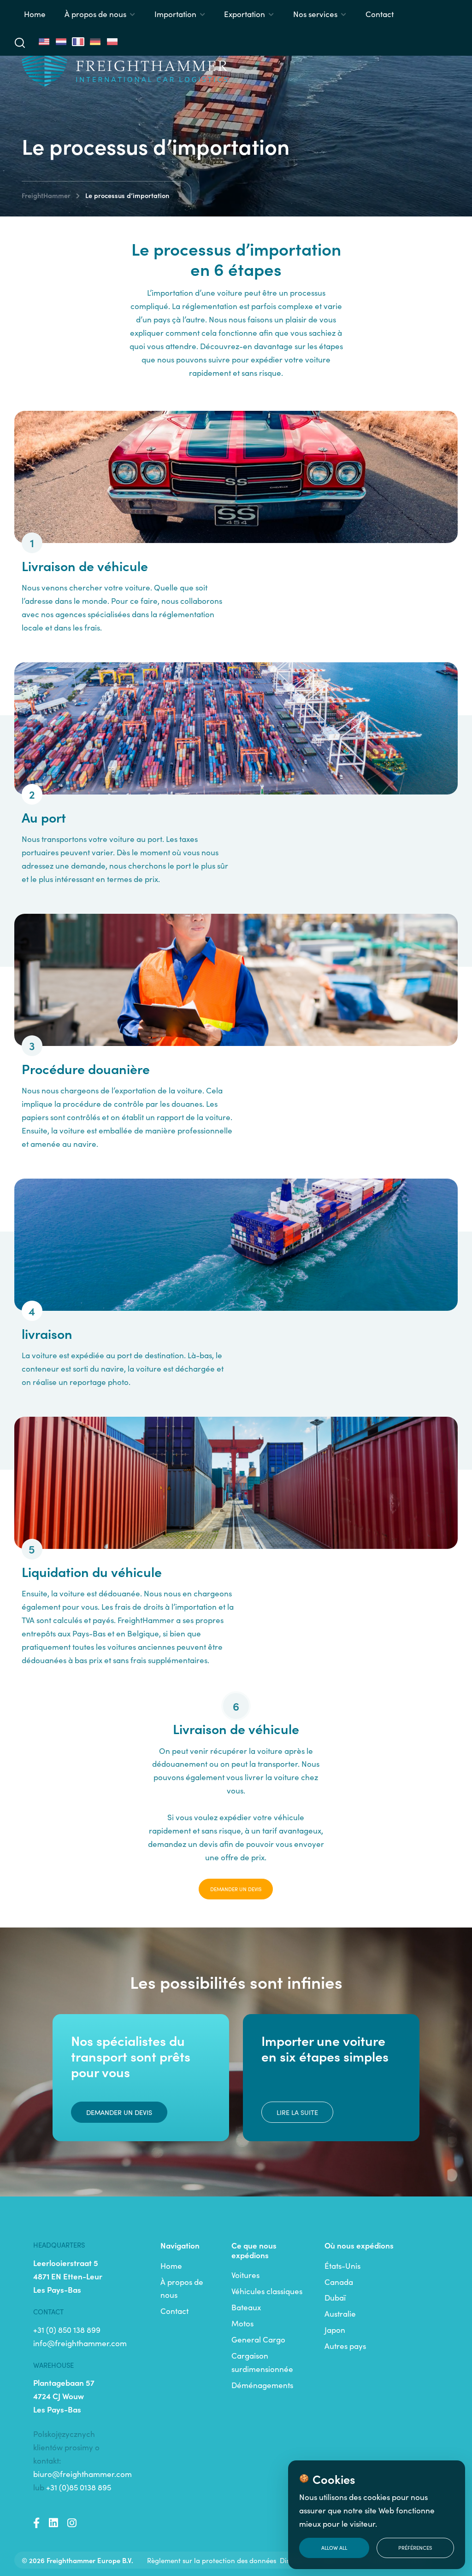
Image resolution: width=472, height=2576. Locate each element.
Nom (238, 1258)
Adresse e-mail (257, 1302)
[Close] (410, 1173)
